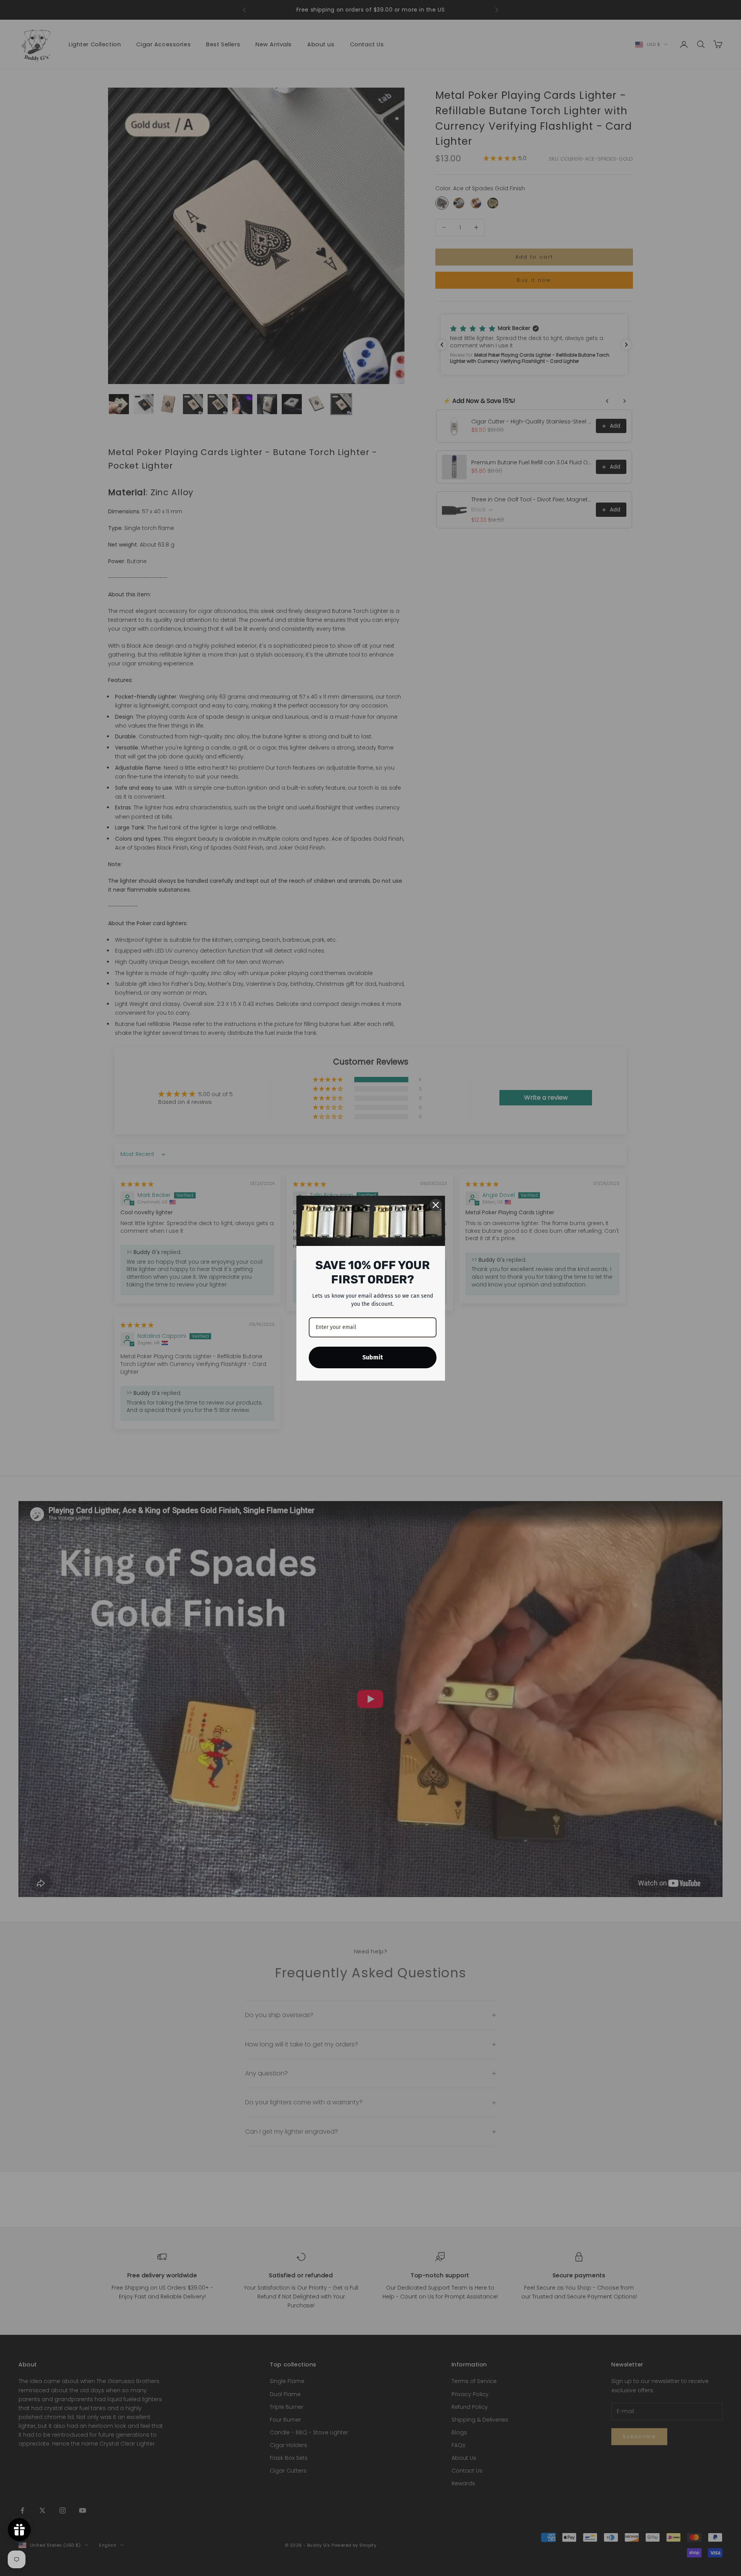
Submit (373, 1357)
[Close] (436, 1205)
